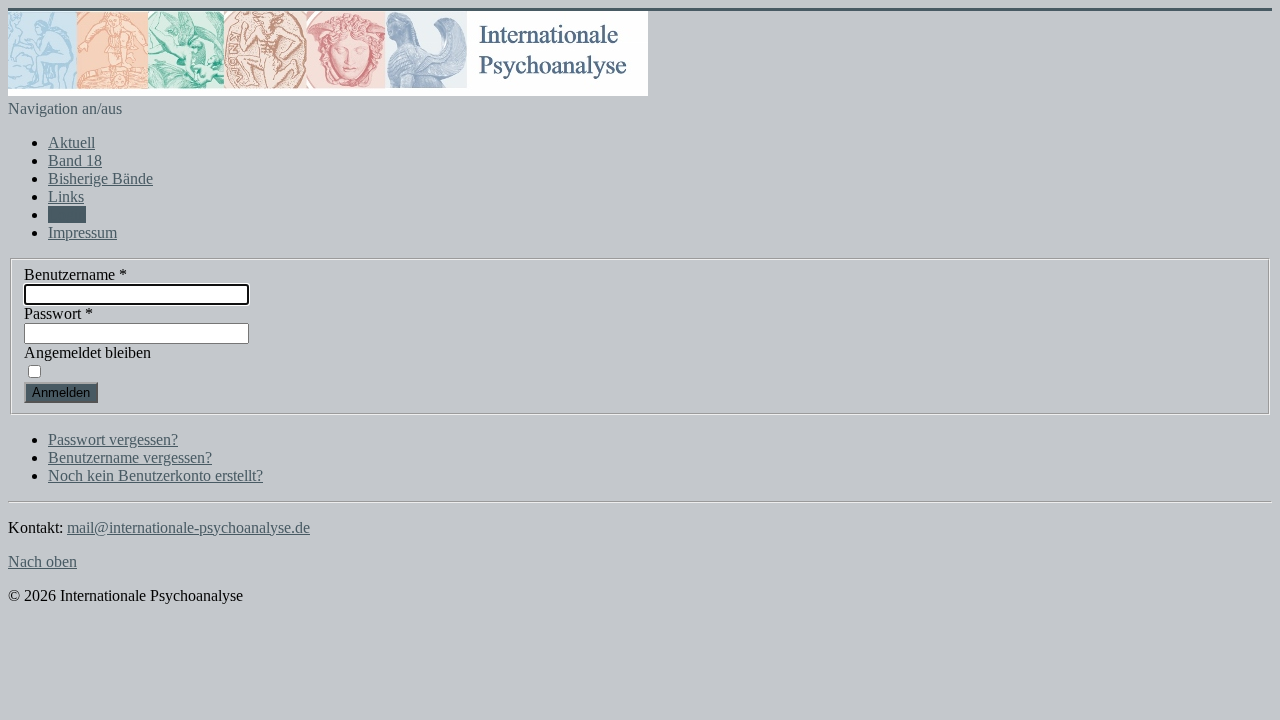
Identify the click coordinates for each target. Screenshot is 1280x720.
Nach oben (42, 561)
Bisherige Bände (100, 178)
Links (66, 196)
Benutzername (75, 274)
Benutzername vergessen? (130, 457)
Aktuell (71, 142)
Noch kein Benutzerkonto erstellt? (155, 475)
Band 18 (75, 160)
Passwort (58, 313)
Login (67, 214)
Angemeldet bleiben (87, 352)
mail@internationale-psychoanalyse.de (188, 527)
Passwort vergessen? (113, 439)
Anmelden (61, 392)
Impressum (82, 232)
